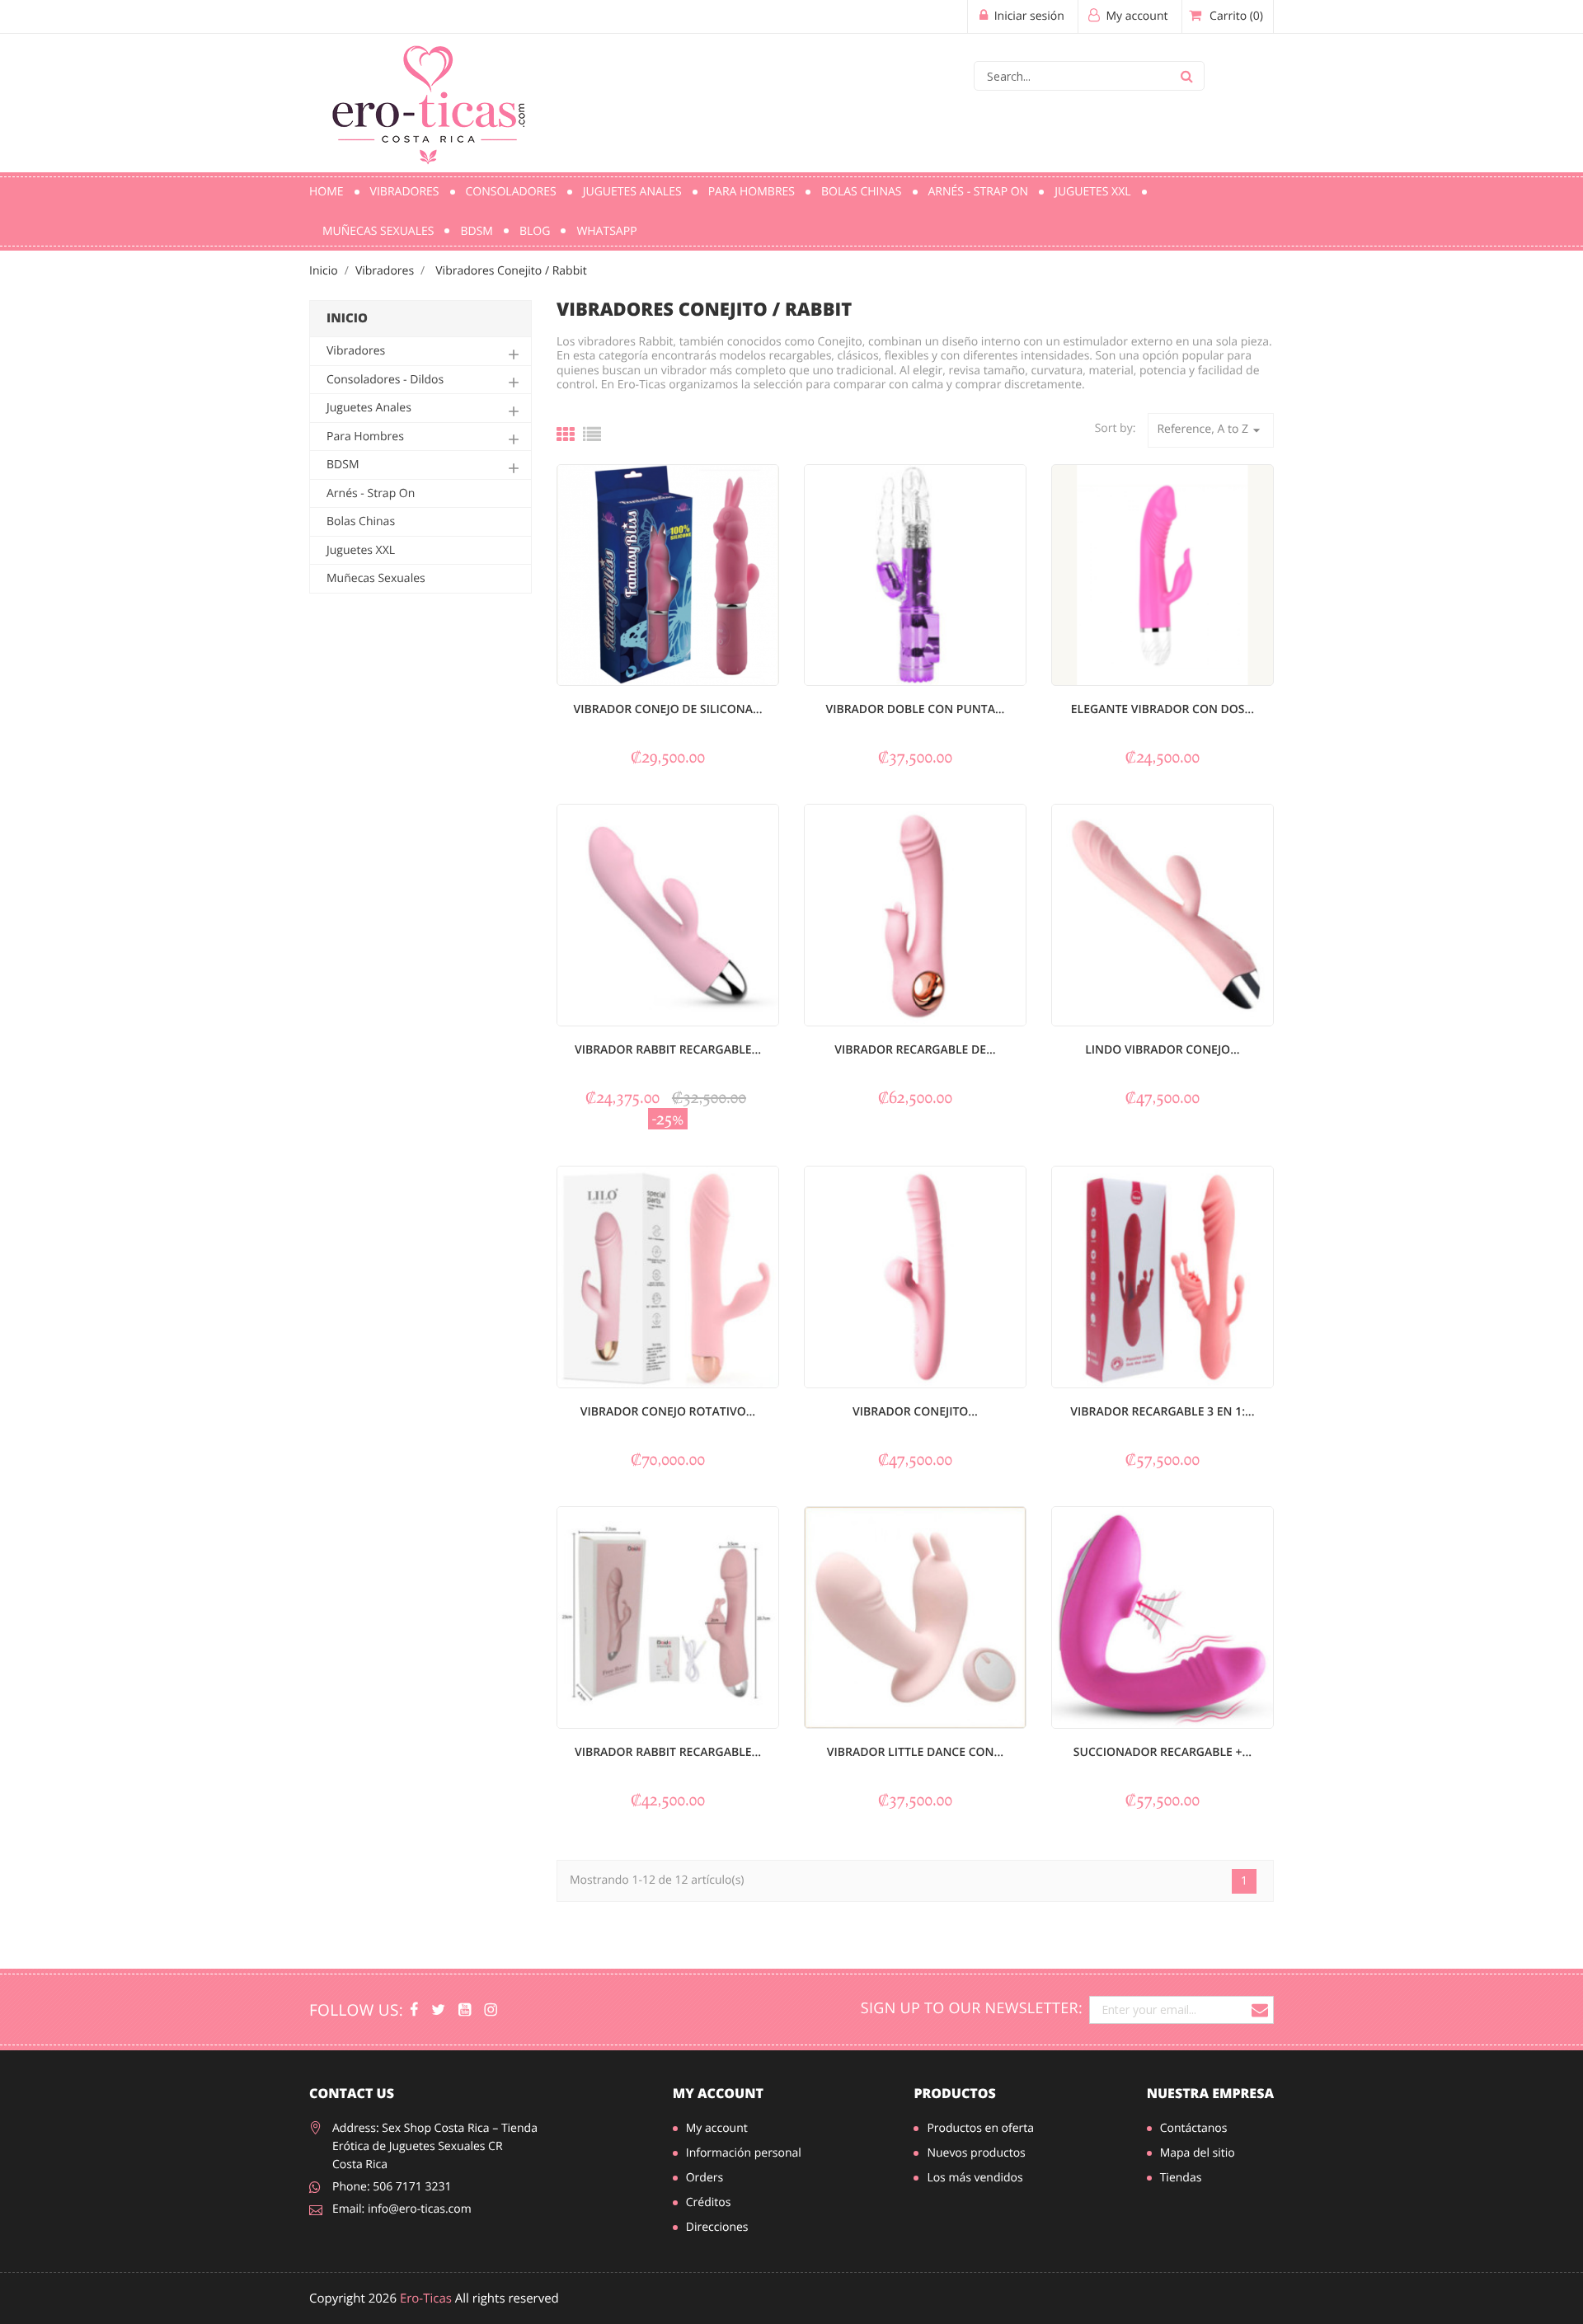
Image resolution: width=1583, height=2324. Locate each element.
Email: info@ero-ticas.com (402, 2209)
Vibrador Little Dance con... (915, 1752)
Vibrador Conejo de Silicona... (667, 709)
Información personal (744, 2153)
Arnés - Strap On (979, 192)
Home (326, 192)
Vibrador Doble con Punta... (915, 709)
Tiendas (1181, 2178)
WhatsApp (606, 231)
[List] (592, 434)
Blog (535, 231)
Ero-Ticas (426, 2298)
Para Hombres (752, 192)
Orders (705, 2178)
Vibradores (405, 192)
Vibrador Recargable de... (915, 1050)
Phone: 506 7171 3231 (392, 2187)
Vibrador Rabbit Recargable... (668, 1050)
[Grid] (566, 434)
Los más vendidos (975, 2178)
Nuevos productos (976, 2153)
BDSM (476, 231)
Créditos (709, 2202)
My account (718, 2093)
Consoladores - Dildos (385, 380)
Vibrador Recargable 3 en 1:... (1162, 1412)
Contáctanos (1194, 2128)
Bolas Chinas (862, 192)
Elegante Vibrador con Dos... (1163, 709)
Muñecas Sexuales (378, 231)
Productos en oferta (980, 2128)
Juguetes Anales (632, 192)
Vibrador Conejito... (915, 1412)
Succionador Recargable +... (1163, 1752)
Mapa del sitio (1198, 2153)
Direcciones (717, 2227)
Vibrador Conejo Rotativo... (668, 1412)
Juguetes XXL (1092, 192)
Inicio (347, 318)
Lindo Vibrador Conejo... (1162, 1050)
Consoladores (511, 192)
